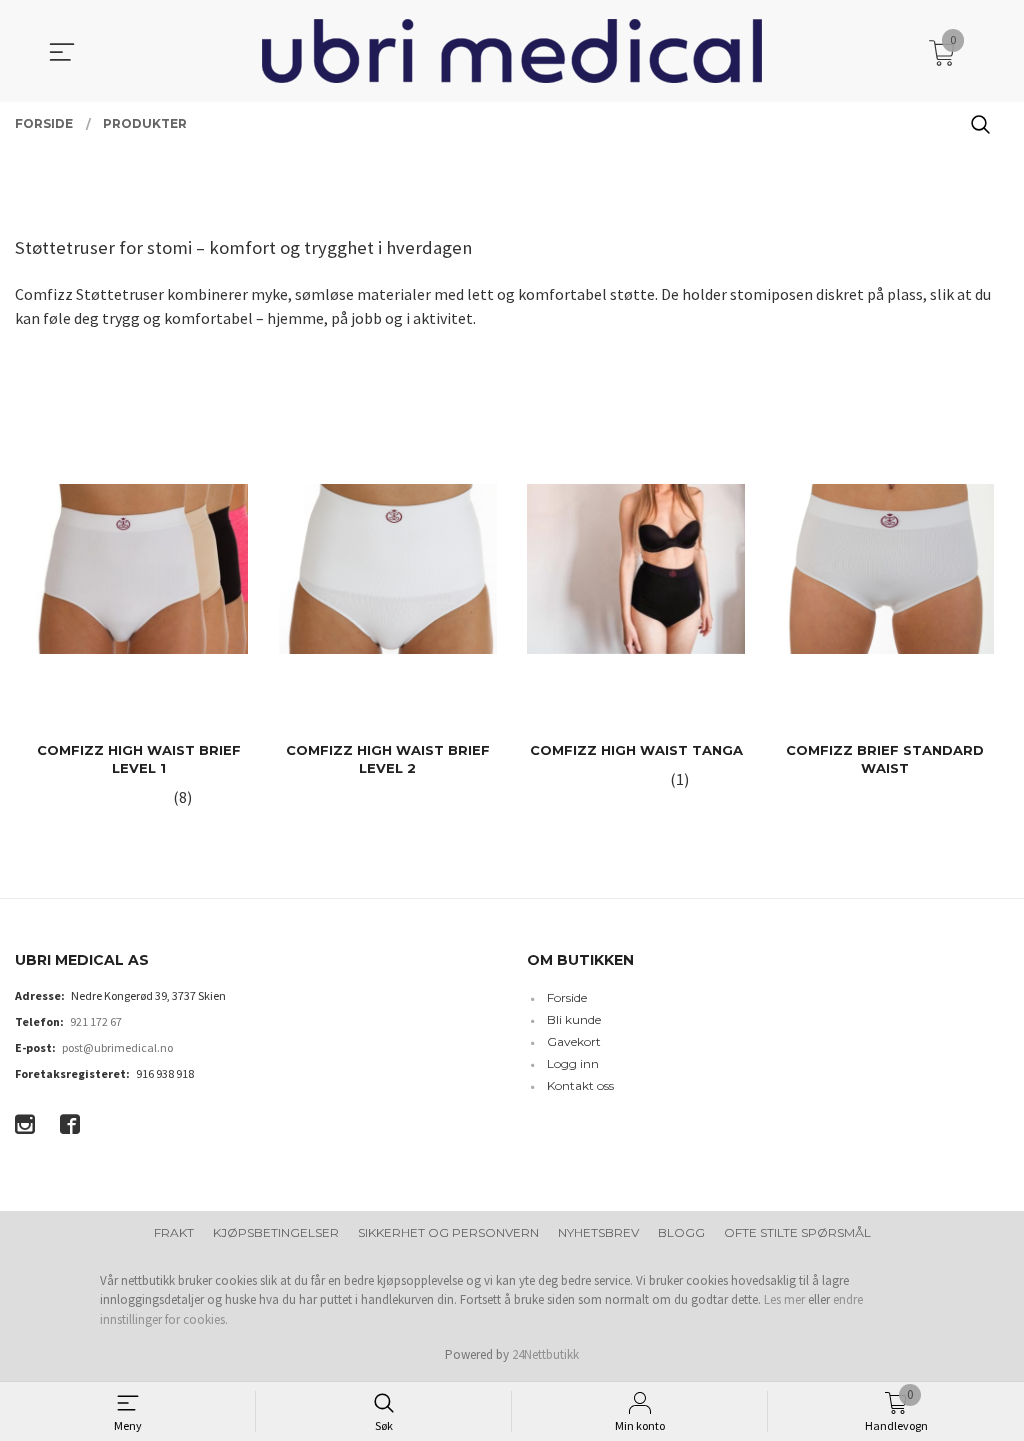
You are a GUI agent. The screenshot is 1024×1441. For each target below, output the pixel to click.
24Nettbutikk (545, 1354)
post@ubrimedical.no (117, 1047)
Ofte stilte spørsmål (797, 1232)
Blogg (681, 1232)
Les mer (784, 1299)
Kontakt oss (580, 1085)
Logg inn (573, 1063)
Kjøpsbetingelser (276, 1232)
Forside (567, 997)
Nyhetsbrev (598, 1232)
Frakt (174, 1232)
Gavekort (574, 1041)
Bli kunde (574, 1019)
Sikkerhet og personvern (448, 1232)
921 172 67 (96, 1021)
